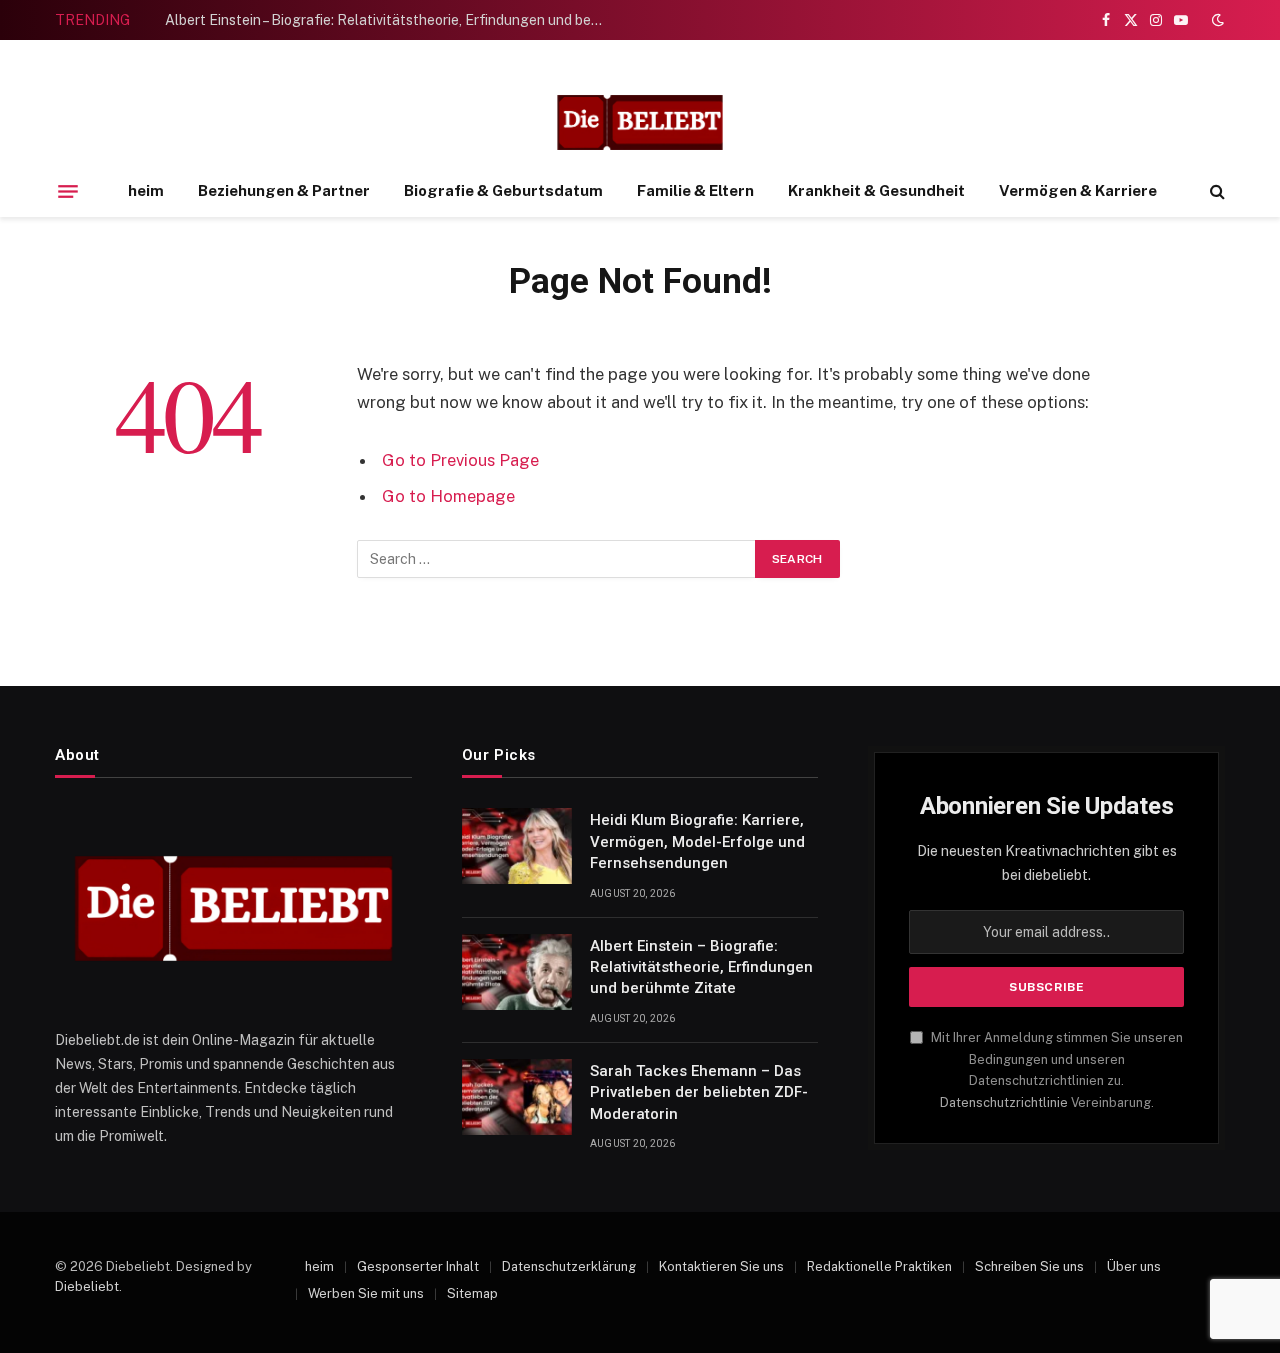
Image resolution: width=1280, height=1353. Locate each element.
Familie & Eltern (695, 190)
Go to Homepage (448, 496)
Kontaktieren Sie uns (721, 1266)
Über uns (1134, 1266)
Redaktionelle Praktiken (879, 1266)
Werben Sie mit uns (366, 1293)
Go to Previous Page (460, 460)
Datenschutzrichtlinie (1004, 1102)
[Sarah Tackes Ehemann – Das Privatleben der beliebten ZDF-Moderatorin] (517, 1097)
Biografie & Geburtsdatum (503, 190)
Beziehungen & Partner (284, 190)
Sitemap (472, 1293)
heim (146, 190)
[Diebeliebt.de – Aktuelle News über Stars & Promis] (640, 122)
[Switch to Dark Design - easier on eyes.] (1216, 20)
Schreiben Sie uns (1029, 1266)
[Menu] (68, 191)
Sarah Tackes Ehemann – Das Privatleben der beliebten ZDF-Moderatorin (699, 1092)
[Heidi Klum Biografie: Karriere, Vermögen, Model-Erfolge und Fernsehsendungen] (517, 846)
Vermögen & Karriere (1078, 190)
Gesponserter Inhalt (418, 1266)
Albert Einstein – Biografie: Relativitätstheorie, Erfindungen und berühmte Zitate (390, 20)
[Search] (1215, 191)
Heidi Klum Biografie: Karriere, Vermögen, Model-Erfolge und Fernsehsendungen (697, 841)
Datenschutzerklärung (569, 1266)
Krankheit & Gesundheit (876, 190)
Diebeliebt (87, 1286)
